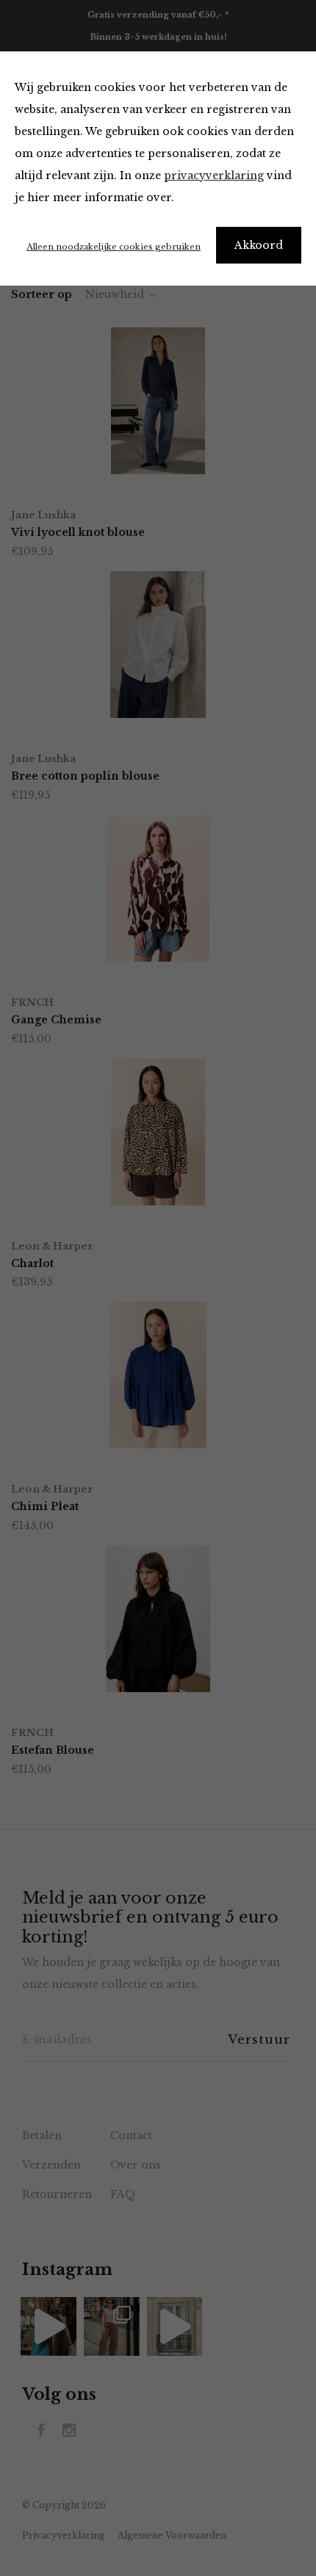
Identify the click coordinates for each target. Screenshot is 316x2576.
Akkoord (259, 245)
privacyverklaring (214, 175)
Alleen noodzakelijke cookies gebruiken (114, 247)
